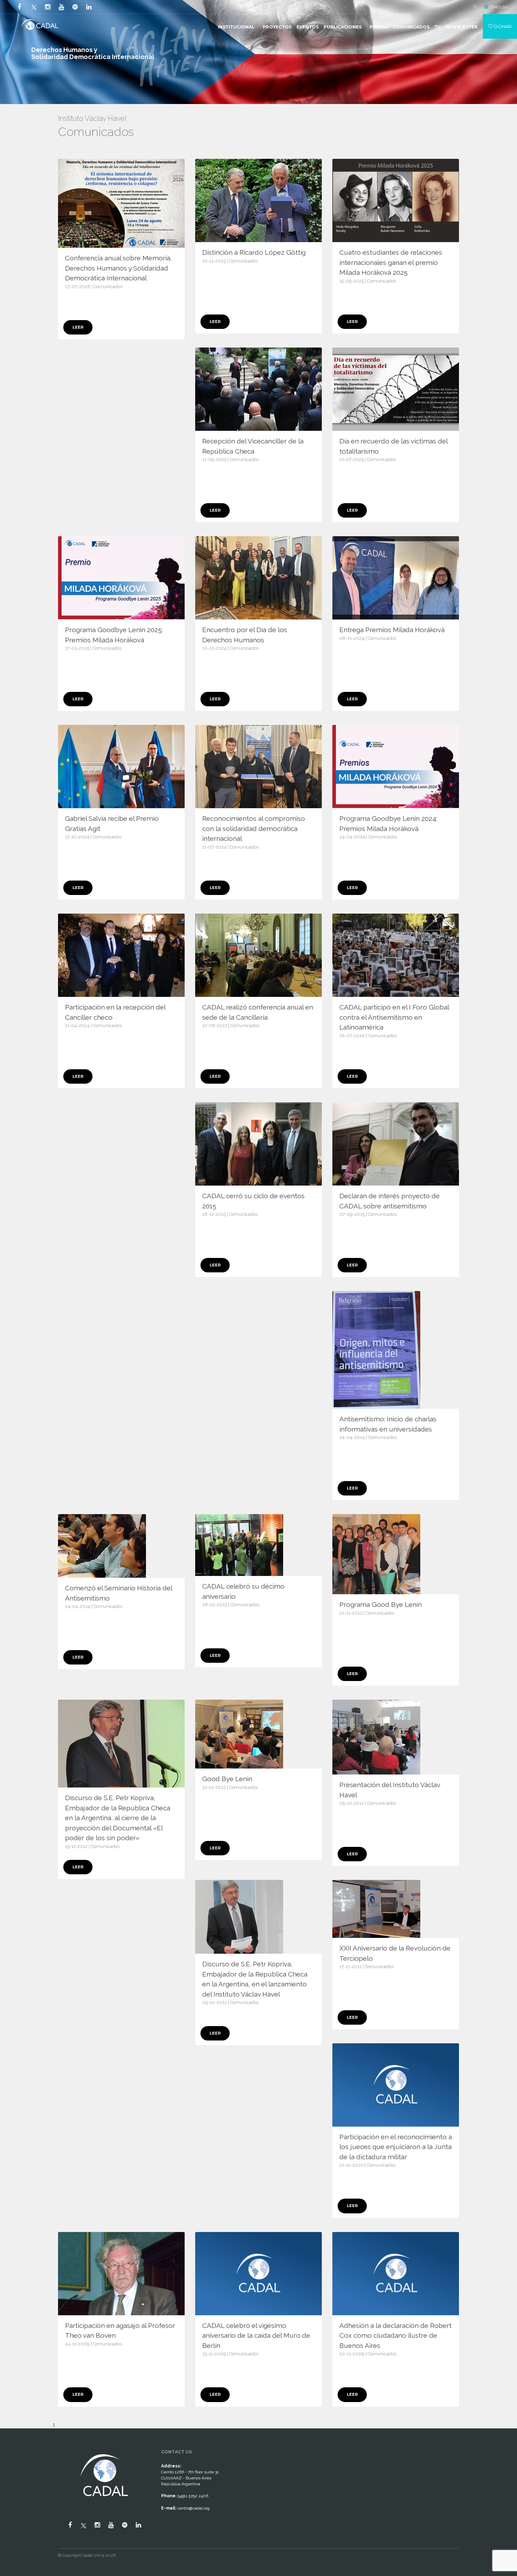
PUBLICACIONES (343, 27)
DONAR (502, 26)
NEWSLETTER (462, 27)
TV (438, 27)
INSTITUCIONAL (236, 27)
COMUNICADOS (411, 27)
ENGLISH (500, 7)
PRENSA (379, 27)
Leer (78, 327)
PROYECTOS (277, 27)
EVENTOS (308, 27)
